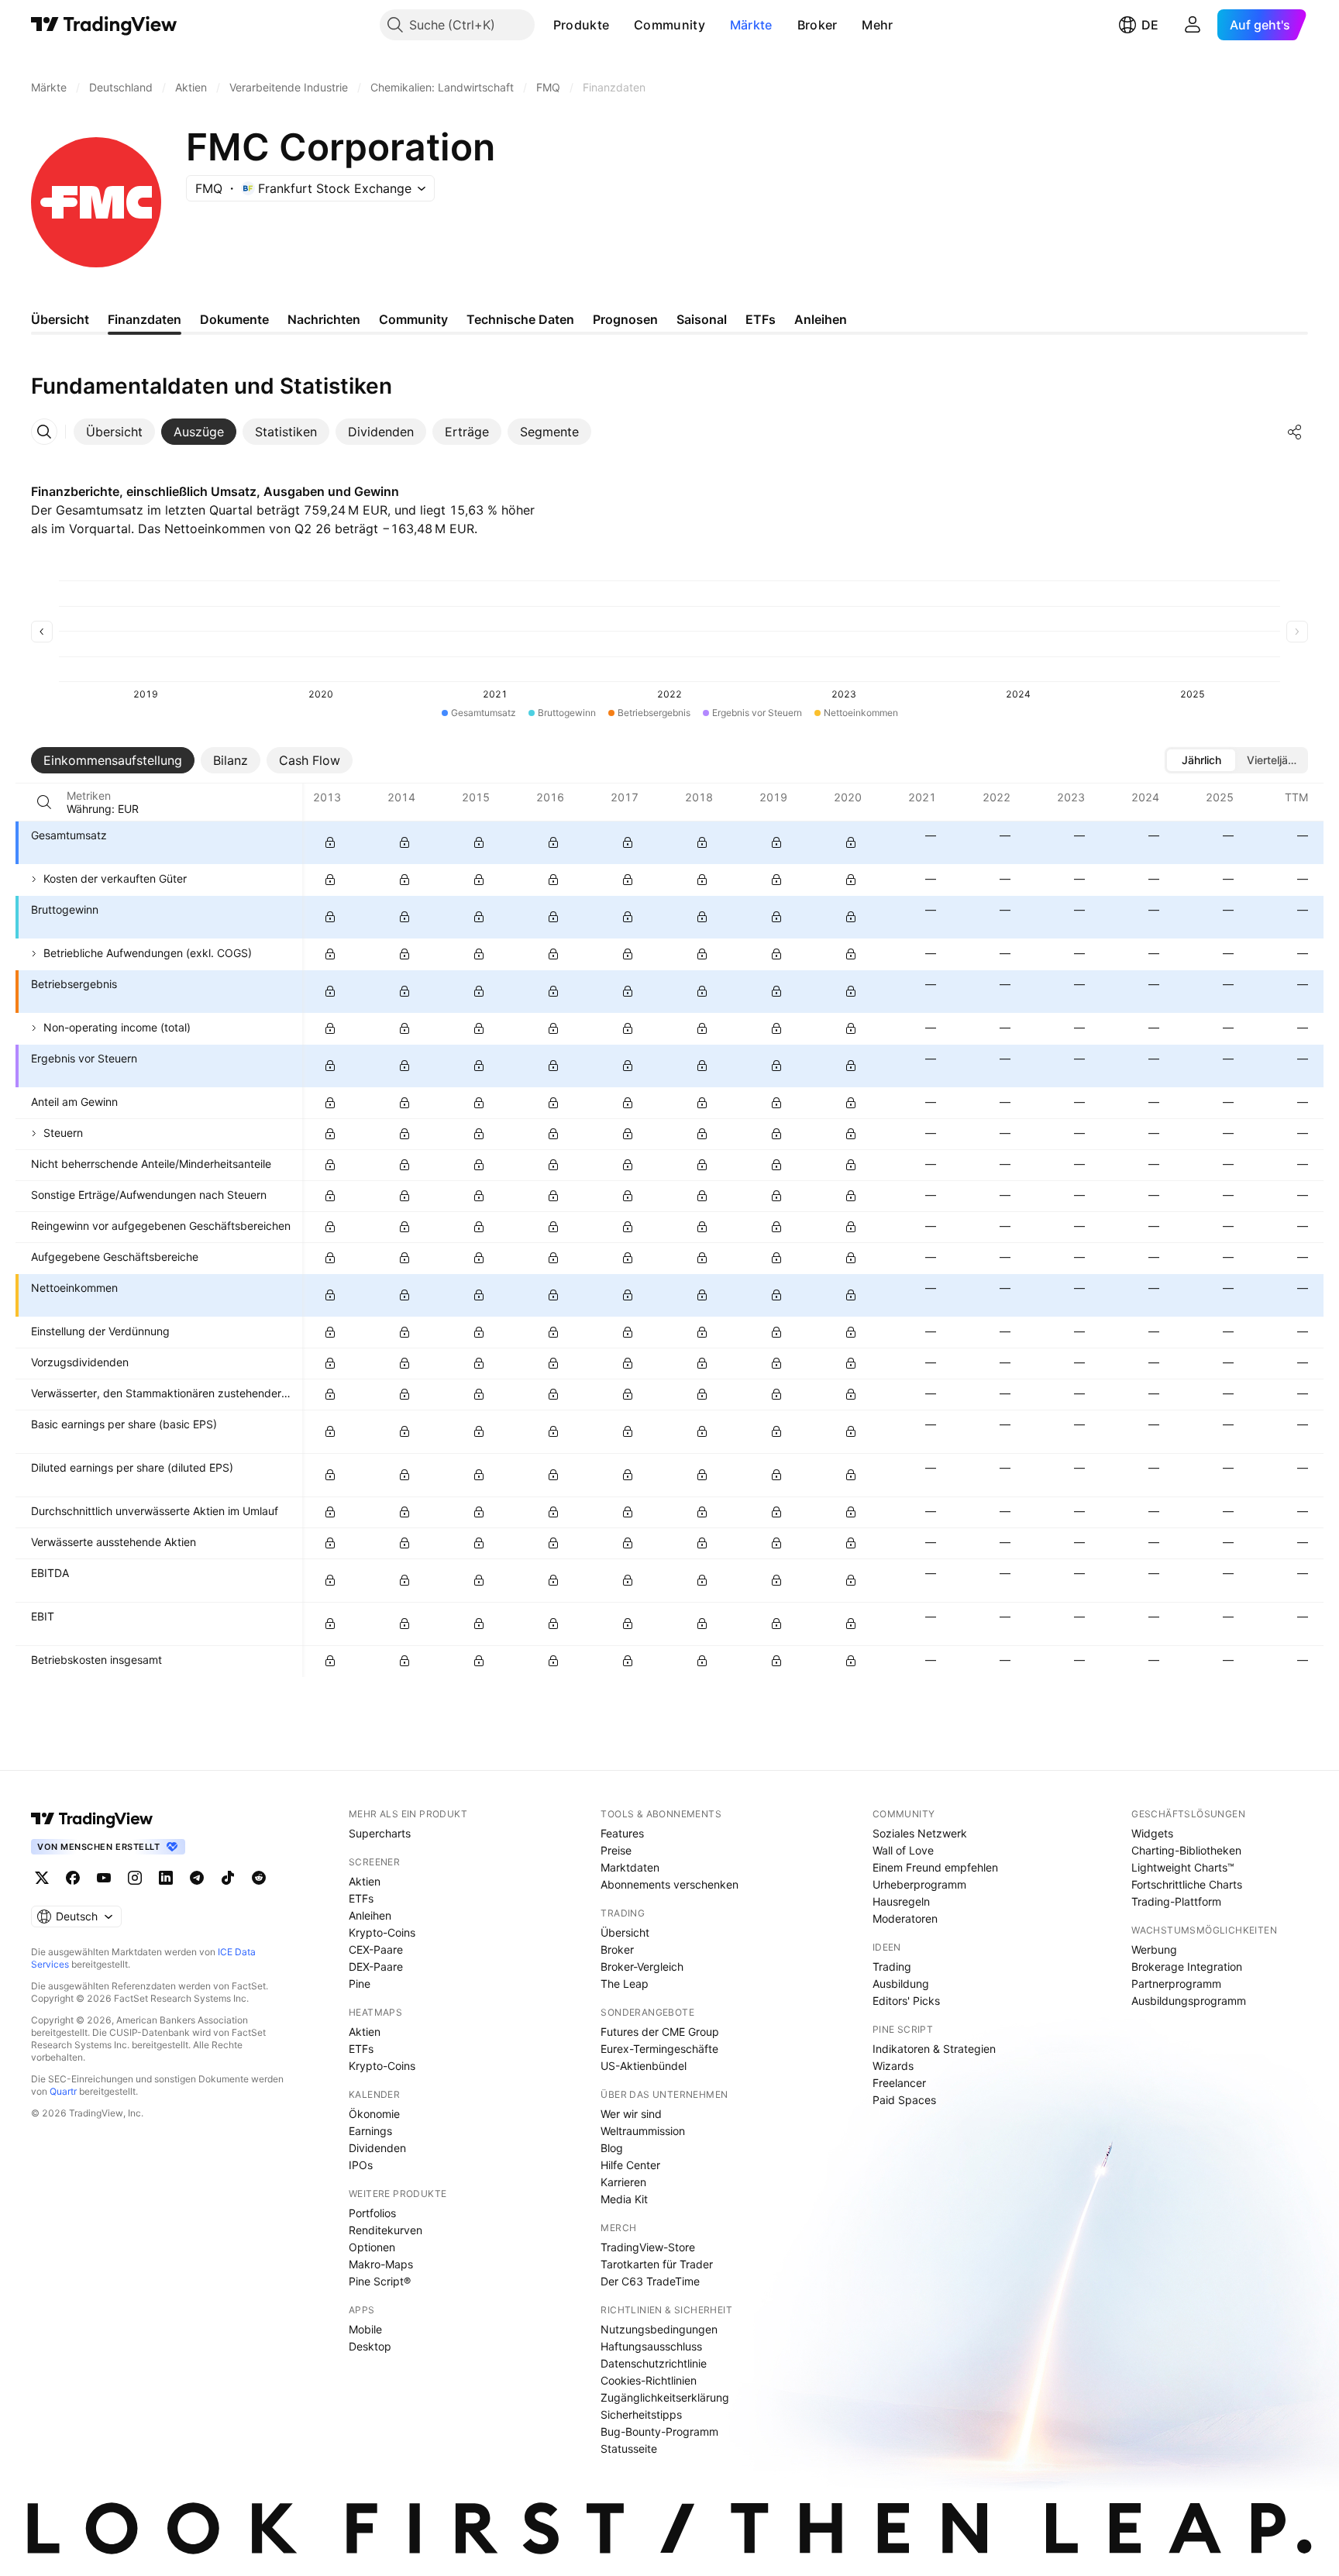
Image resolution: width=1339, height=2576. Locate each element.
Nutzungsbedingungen (659, 2329)
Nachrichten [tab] (324, 319)
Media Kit (624, 2199)
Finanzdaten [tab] (145, 319)
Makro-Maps (381, 2264)
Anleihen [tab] (821, 319)
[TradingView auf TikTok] (228, 1878)
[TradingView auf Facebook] (73, 1878)
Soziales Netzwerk (920, 1833)
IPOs (361, 2165)
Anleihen (370, 1915)
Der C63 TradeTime (650, 2281)
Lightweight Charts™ (1183, 1867)
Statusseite (629, 2449)
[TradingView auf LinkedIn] (166, 1878)
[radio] (1201, 760)
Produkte (581, 25)
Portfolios (372, 2213)
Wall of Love (903, 1850)
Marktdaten (630, 1867)
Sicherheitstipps (641, 2414)
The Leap (625, 1984)
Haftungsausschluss (651, 2346)
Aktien (365, 1881)
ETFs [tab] (761, 319)
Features (622, 1833)
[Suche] (44, 802)
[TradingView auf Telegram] (197, 1878)
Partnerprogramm (1176, 1984)
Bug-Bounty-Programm (659, 2431)
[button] (621, 25)
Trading (892, 1966)
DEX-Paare (376, 1966)
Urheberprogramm (919, 1884)
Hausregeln (901, 1901)
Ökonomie (374, 2114)
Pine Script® (380, 2281)
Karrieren (623, 2182)
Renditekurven (386, 2230)
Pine (360, 1984)
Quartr (63, 2091)
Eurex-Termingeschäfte (659, 2049)
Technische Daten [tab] (520, 319)
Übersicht (625, 1932)
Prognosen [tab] (625, 319)
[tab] (114, 432)
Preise (616, 1850)
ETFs (361, 1898)
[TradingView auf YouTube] (104, 1878)
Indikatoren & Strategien (934, 2049)
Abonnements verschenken (669, 1884)
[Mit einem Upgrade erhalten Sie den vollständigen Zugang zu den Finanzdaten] (330, 842)
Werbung (1154, 1949)
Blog (612, 2148)
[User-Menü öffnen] (1193, 25)
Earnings (370, 2131)
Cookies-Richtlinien (649, 2380)
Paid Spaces (904, 2100)
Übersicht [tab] (60, 319)
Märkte (751, 25)
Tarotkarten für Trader (657, 2264)
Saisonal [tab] (702, 319)
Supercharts (380, 1833)
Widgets (1152, 1833)
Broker (818, 25)
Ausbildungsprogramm (1189, 2001)
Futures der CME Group (660, 2032)
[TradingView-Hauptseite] (92, 1819)
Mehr (877, 25)
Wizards (893, 2066)
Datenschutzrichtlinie (654, 2363)
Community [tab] (413, 319)
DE (1150, 25)
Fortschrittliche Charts (1187, 1884)
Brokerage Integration (1187, 1966)
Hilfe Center (630, 2165)
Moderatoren (905, 1918)
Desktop (370, 2346)
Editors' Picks (906, 2001)
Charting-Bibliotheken (1186, 1850)
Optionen (372, 2247)
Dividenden (377, 2148)
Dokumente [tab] (234, 319)
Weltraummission (643, 2131)
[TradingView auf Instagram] (135, 1878)
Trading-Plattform (1176, 1901)
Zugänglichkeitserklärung (665, 2397)
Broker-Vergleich (642, 1966)
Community (669, 25)
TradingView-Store (648, 2247)
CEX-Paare (376, 1949)
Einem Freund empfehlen (935, 1867)
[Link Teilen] (1295, 432)
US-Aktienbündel (644, 2066)
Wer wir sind (631, 2114)
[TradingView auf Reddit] (259, 1878)
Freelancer (899, 2083)
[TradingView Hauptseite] (104, 25)
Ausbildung (901, 1984)
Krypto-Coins (382, 1932)
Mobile (365, 2329)
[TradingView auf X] (42, 1878)
